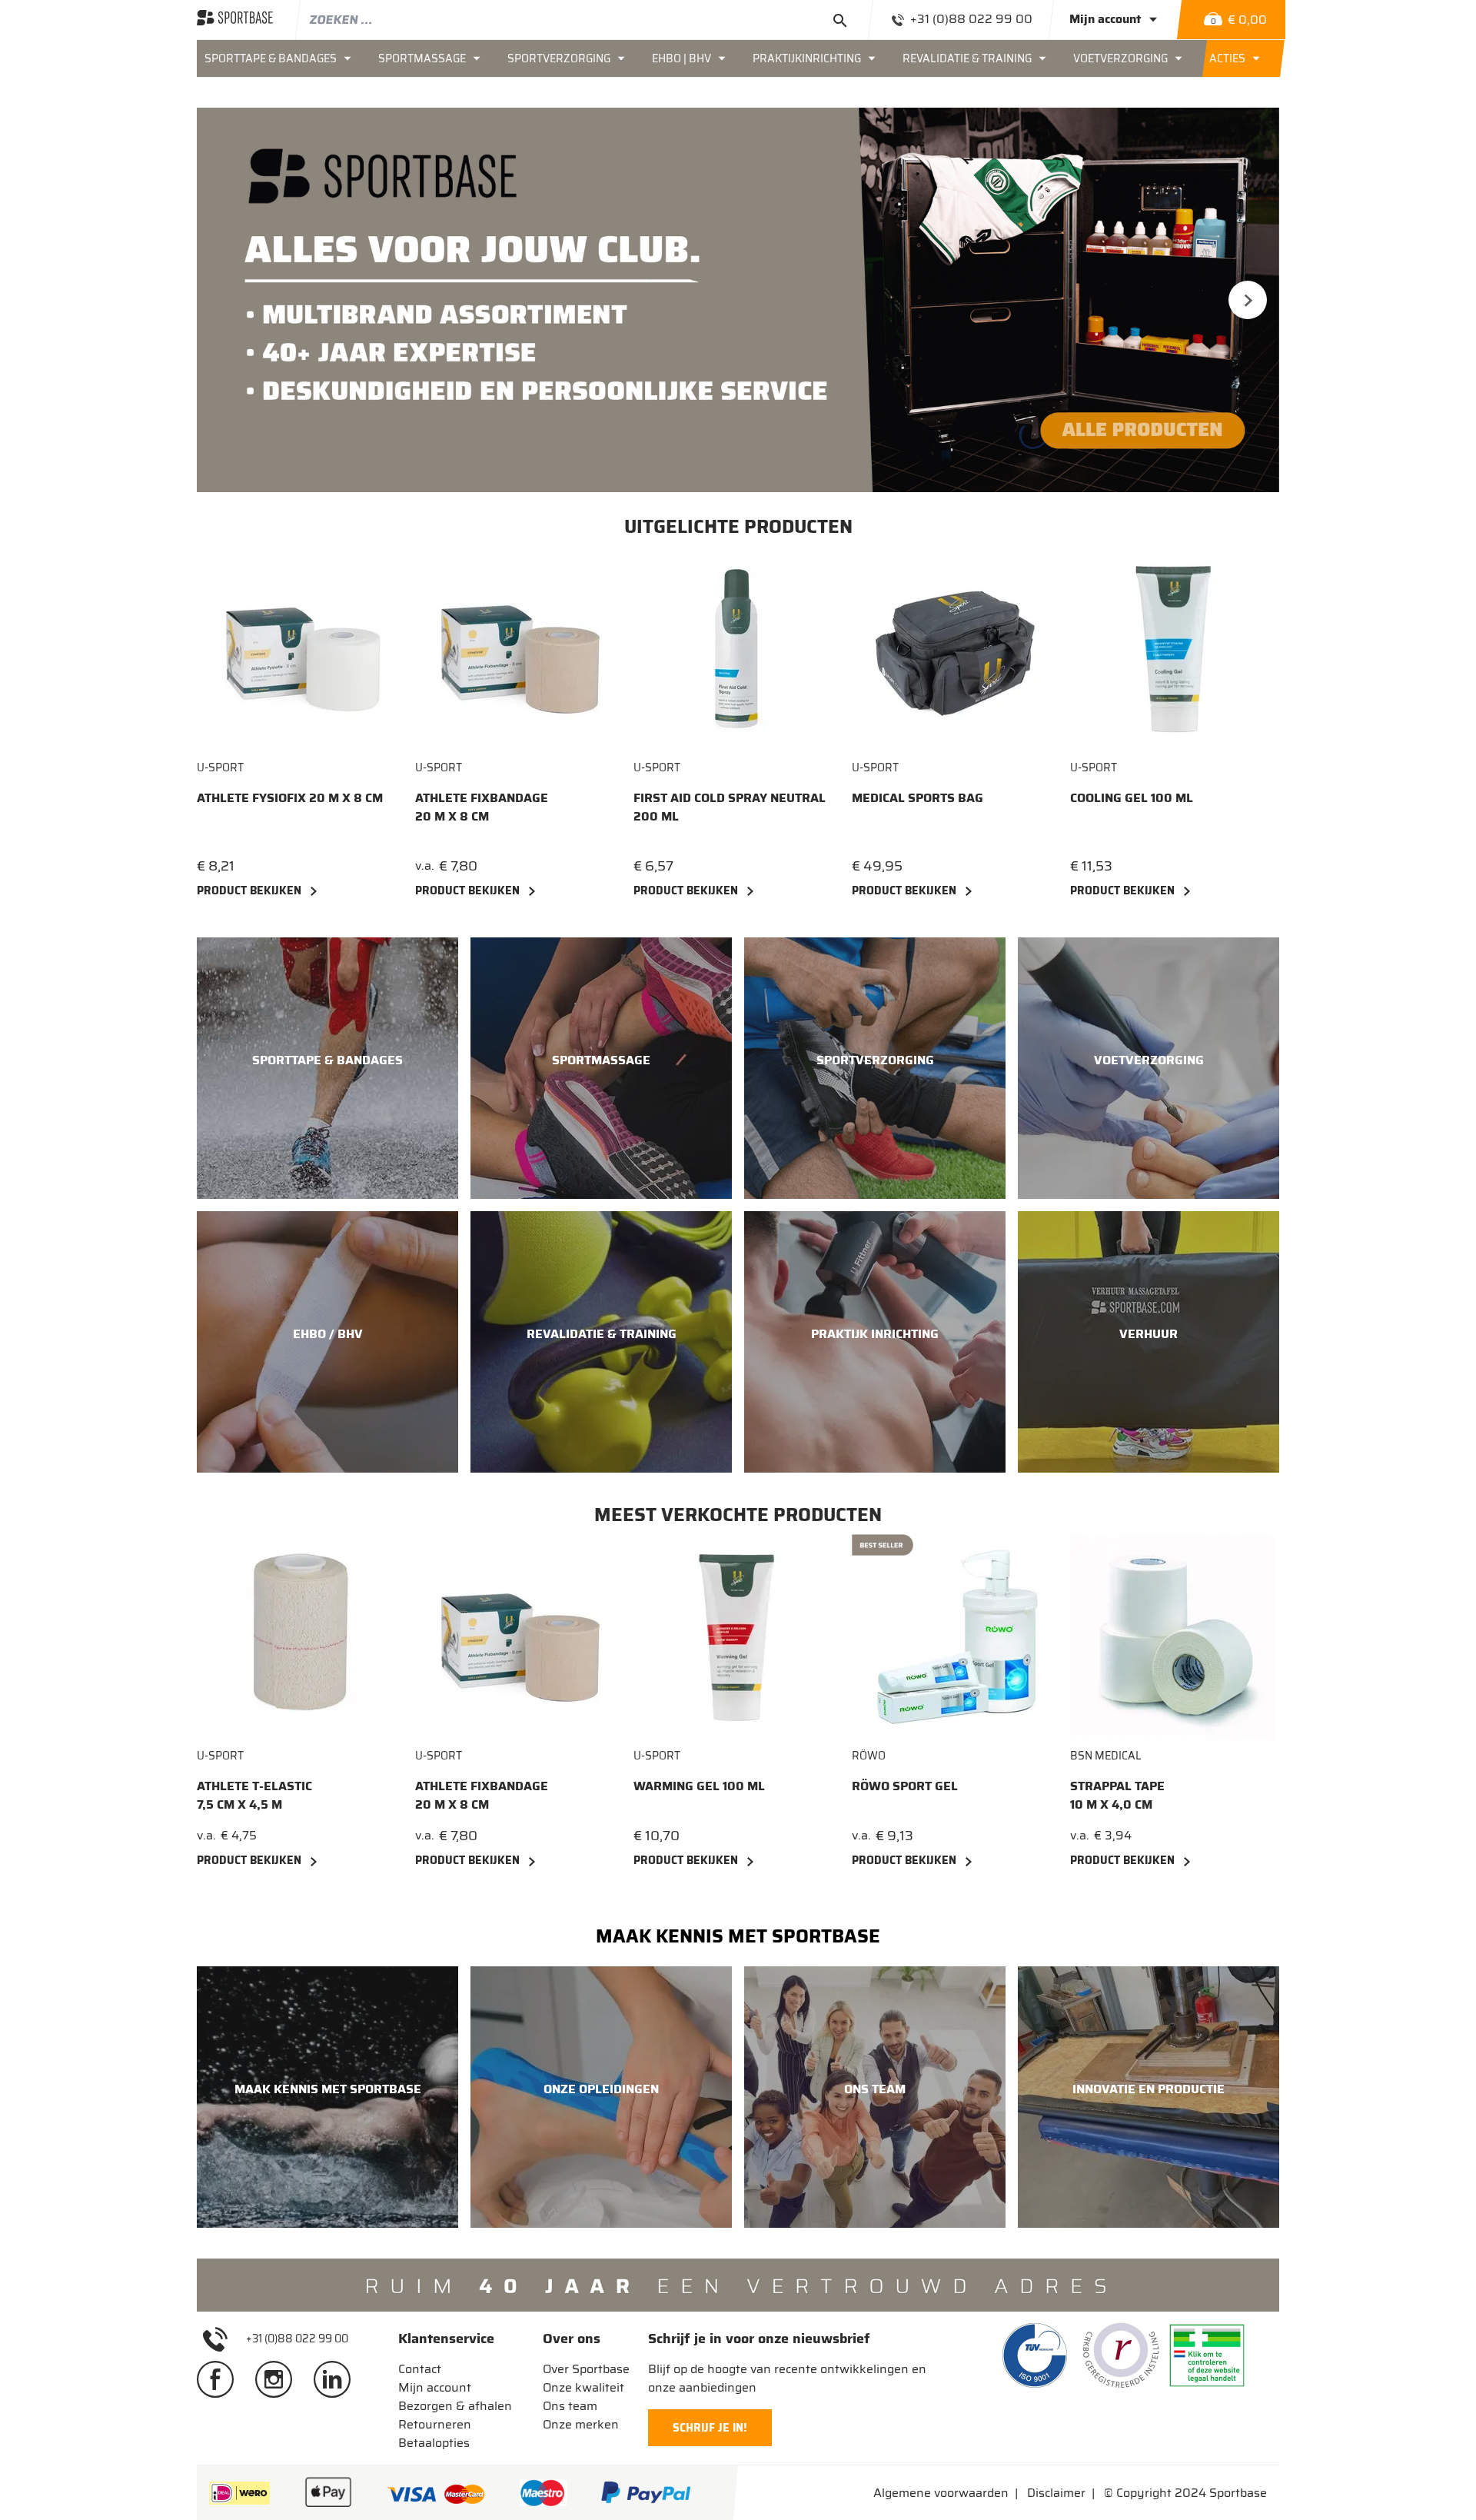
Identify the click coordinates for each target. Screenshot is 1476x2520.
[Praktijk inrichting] (875, 1342)
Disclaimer (1056, 2493)
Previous (228, 300)
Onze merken (581, 2424)
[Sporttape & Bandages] (327, 1068)
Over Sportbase (586, 2369)
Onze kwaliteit (583, 2387)
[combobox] (584, 19)
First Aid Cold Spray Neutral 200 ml (730, 807)
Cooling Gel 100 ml (1132, 798)
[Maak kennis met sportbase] (327, 2097)
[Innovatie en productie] (1149, 2097)
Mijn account (435, 2387)
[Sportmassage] (601, 1068)
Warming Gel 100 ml (699, 1786)
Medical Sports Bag (918, 798)
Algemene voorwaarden (941, 2493)
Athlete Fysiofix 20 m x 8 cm (290, 798)
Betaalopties (434, 2443)
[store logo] (235, 19)
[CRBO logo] (1121, 2355)
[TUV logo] (1035, 2355)
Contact (420, 2369)
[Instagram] (280, 2379)
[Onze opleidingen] (601, 2097)
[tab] (455, 2339)
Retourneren (435, 2424)
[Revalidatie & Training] (601, 1342)
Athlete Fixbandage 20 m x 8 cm (482, 807)
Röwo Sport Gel (905, 1786)
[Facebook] (221, 2379)
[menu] (738, 58)
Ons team (570, 2406)
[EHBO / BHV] (327, 1342)
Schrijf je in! (710, 2428)
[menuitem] (284, 58)
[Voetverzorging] (1149, 1068)
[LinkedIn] (338, 2379)
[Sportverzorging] (875, 1068)
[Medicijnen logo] (1207, 2355)
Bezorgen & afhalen (455, 2406)
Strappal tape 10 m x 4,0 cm (1117, 1796)
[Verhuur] (1149, 1342)
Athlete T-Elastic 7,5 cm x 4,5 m (254, 1796)
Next (1248, 300)
